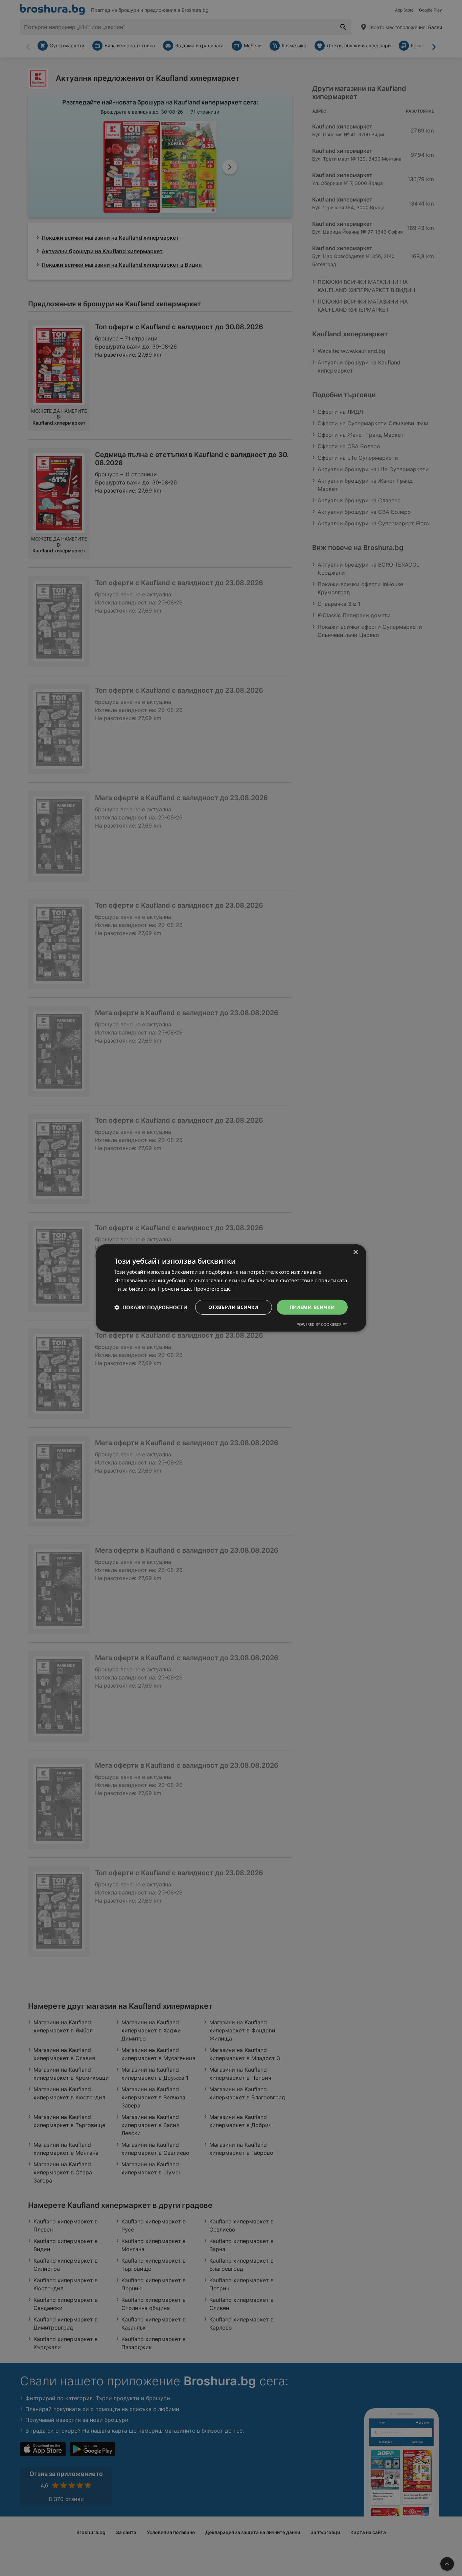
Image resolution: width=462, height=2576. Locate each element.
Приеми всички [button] (312, 1307)
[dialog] (231, 1288)
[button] (151, 1307)
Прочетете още (212, 1289)
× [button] (355, 1252)
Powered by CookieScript (322, 1324)
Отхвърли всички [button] (234, 1307)
